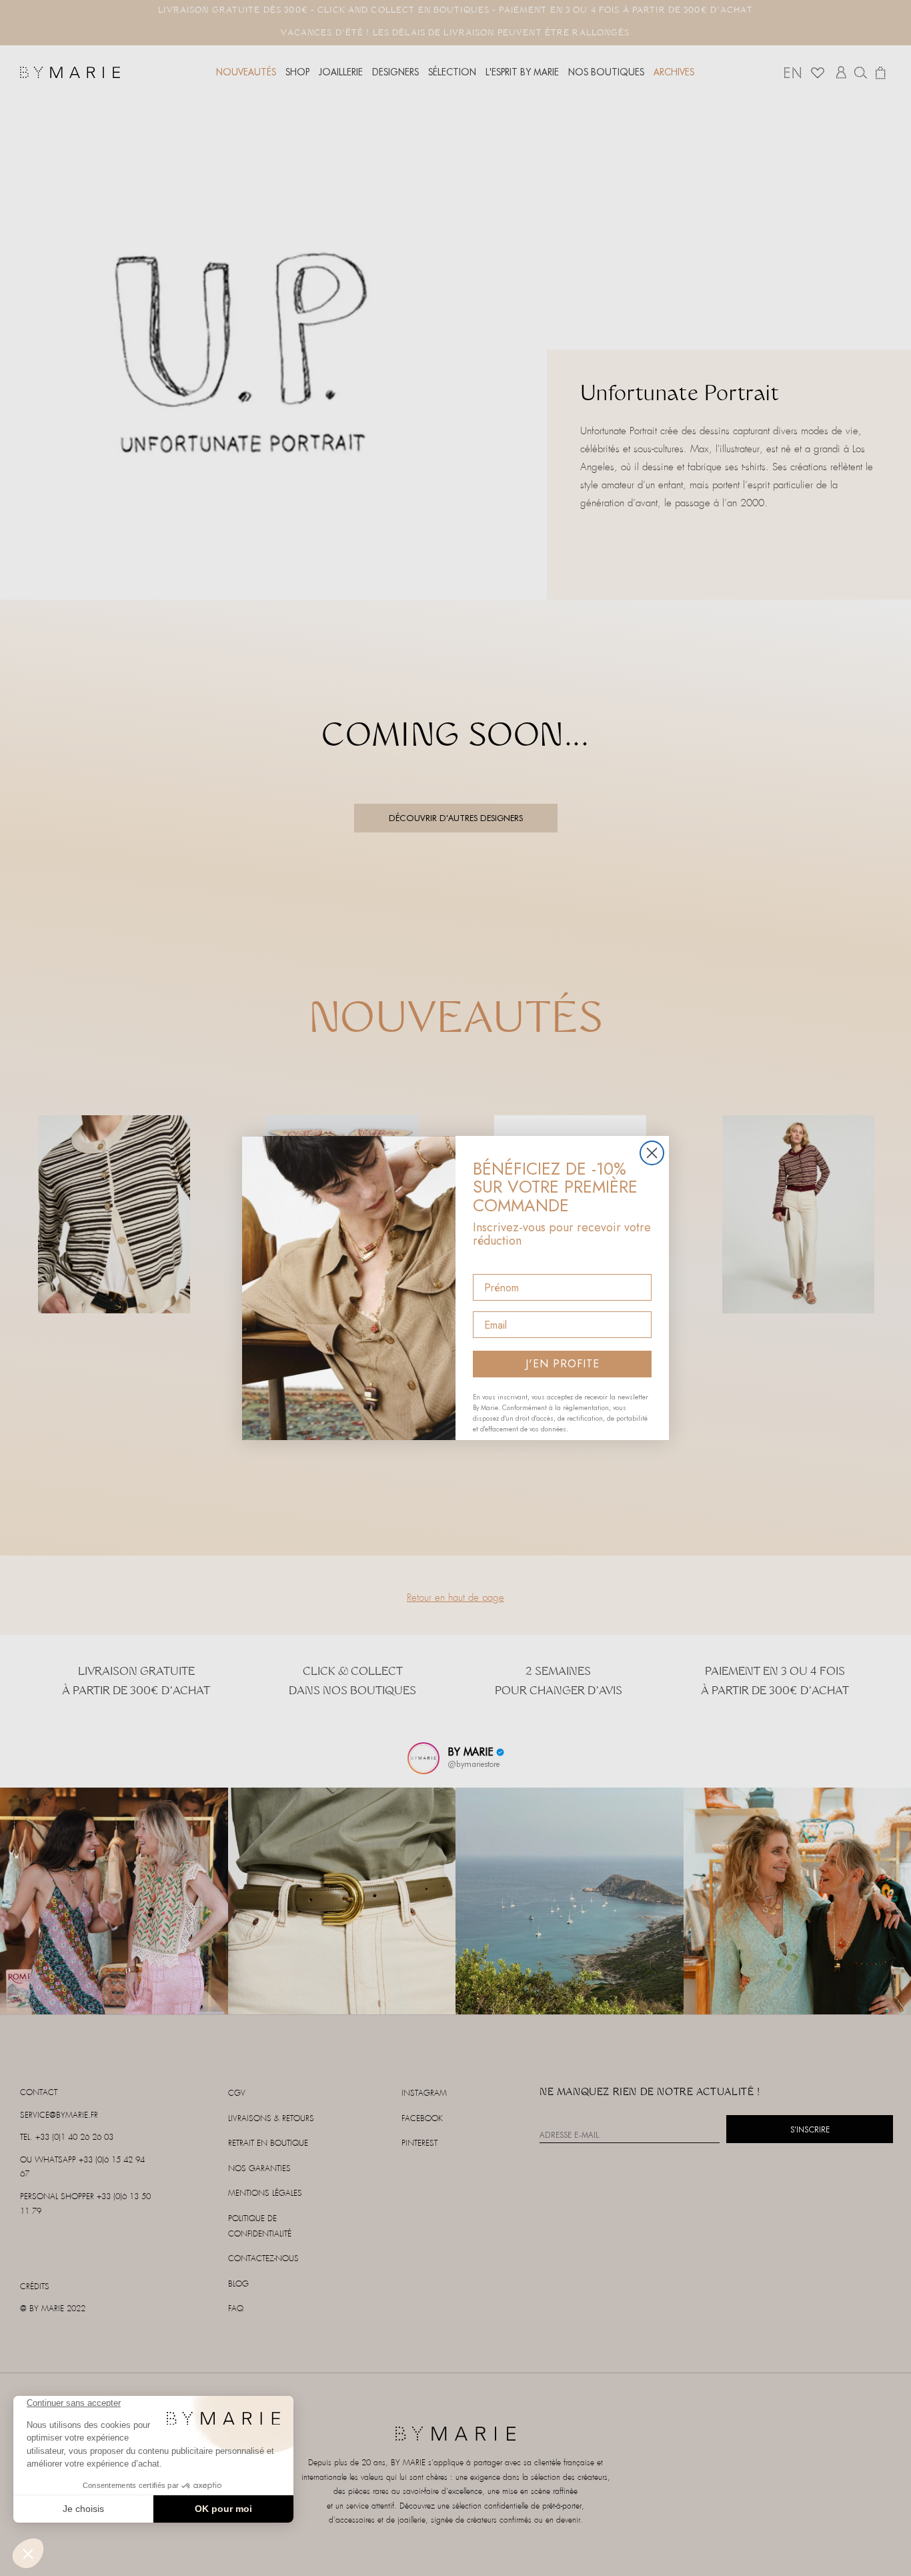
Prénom (493, 1262)
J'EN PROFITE (563, 1364)
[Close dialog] (652, 1153)
